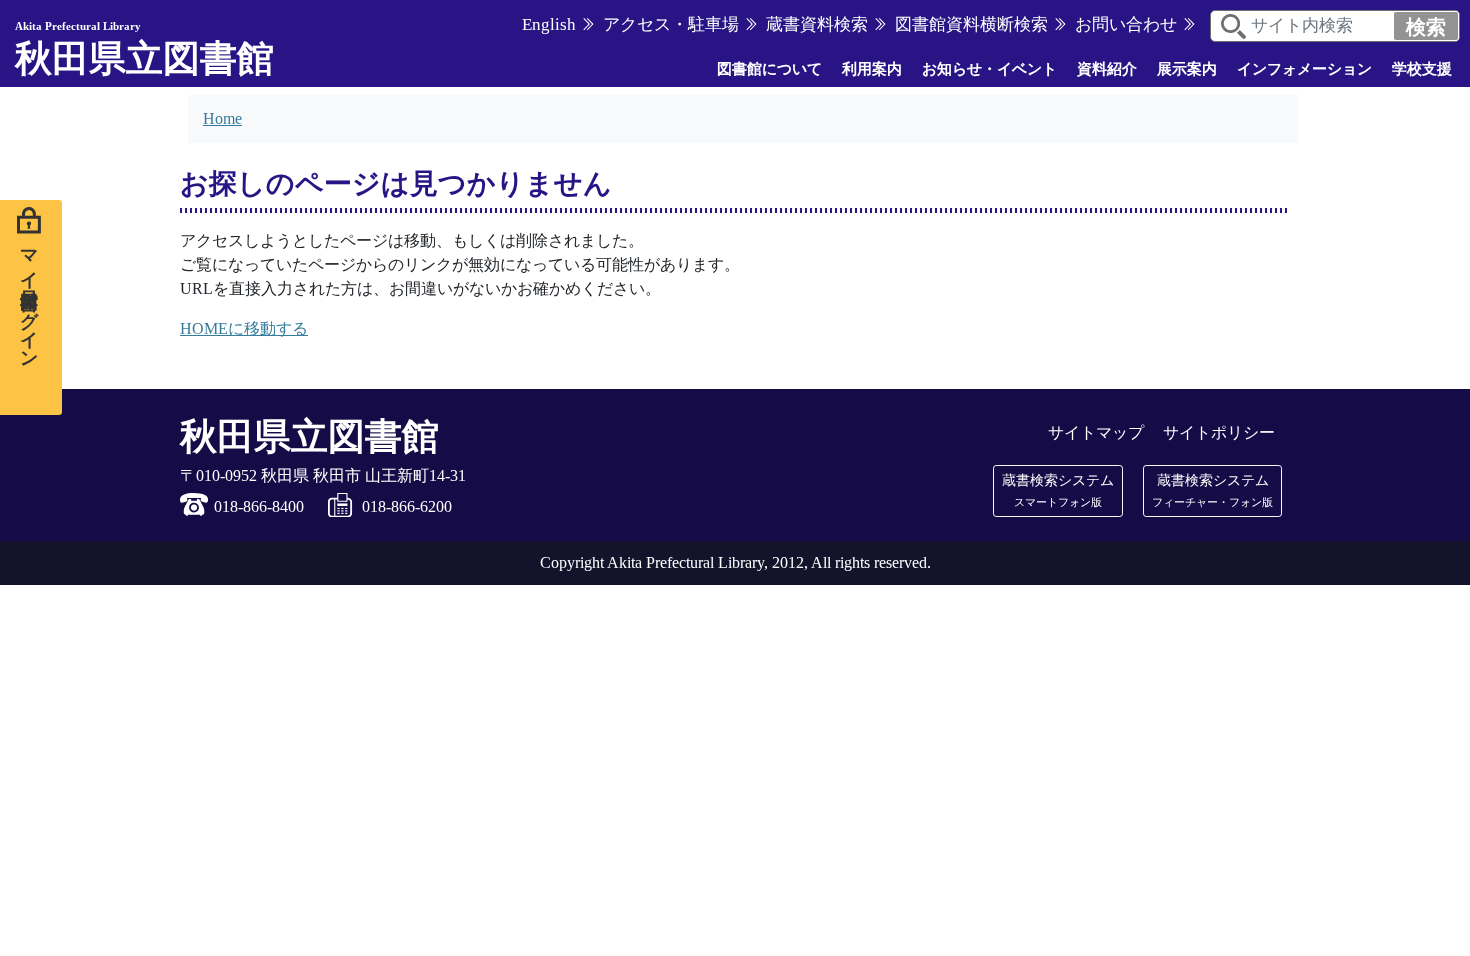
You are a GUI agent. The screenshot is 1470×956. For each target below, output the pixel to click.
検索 (1426, 27)
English (549, 24)
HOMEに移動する (244, 328)
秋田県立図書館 (144, 49)
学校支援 (1422, 69)
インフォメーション (1304, 69)
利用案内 (872, 69)
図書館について (769, 69)
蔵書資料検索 (817, 24)
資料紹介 (1107, 69)
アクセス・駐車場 (671, 24)
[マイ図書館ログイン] (31, 307)
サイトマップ (1096, 432)
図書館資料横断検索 (971, 24)
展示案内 (1187, 69)
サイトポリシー (1219, 432)
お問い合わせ (1126, 24)
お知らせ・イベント (989, 69)
